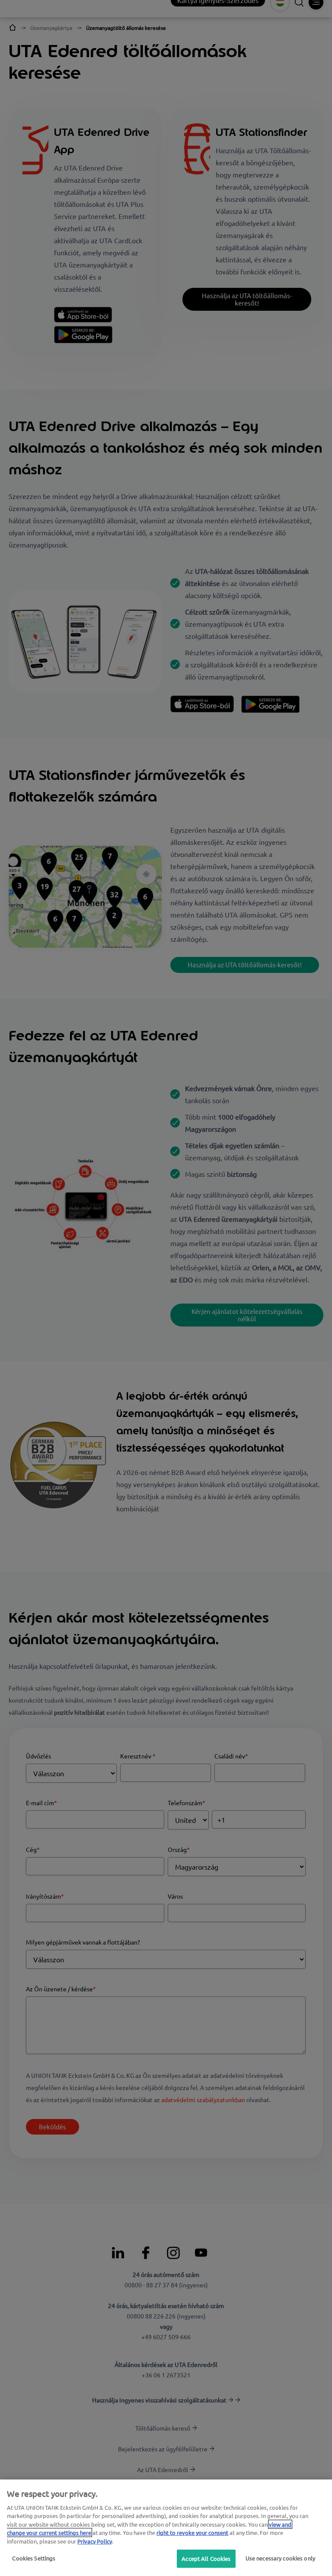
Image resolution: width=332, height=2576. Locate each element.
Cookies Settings (34, 2558)
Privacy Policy (95, 2541)
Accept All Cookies (206, 2558)
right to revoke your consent (192, 2533)
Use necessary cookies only (280, 2558)
